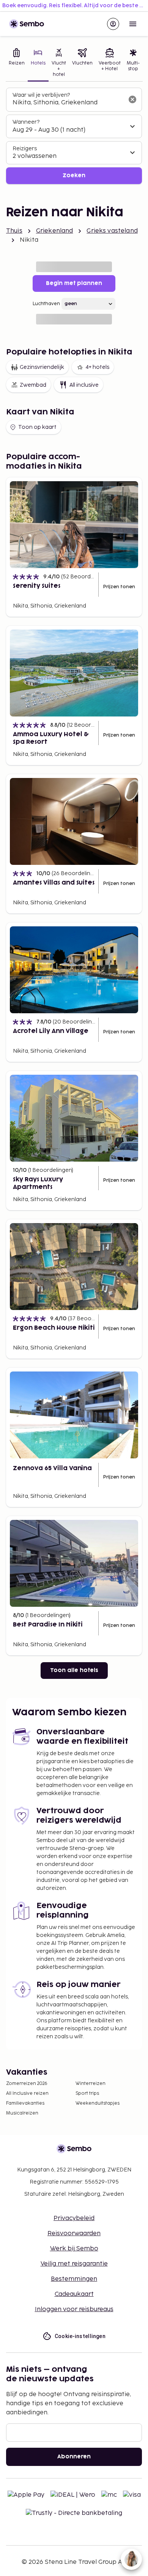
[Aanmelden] (113, 24)
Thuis (14, 231)
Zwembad (33, 385)
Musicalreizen (22, 2113)
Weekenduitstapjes (98, 2103)
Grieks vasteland (112, 231)
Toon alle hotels (74, 1670)
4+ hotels (97, 367)
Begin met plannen (74, 283)
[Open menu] (133, 24)
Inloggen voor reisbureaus (74, 2309)
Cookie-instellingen (80, 2336)
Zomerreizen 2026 (27, 2084)
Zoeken (74, 176)
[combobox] (68, 103)
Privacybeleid (74, 2218)
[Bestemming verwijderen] (132, 99)
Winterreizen (91, 2084)
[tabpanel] (74, 136)
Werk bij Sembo (74, 2249)
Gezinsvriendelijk (42, 367)
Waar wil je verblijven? (41, 95)
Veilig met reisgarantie (74, 2264)
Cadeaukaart (74, 2294)
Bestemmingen (74, 2279)
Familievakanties (25, 2103)
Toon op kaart (37, 427)
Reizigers (25, 149)
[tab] (17, 63)
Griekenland (55, 231)
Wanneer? (26, 122)
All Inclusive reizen (27, 2093)
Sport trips (87, 2093)
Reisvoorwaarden (74, 2234)
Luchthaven (46, 304)
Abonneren (74, 2457)
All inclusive (84, 385)
